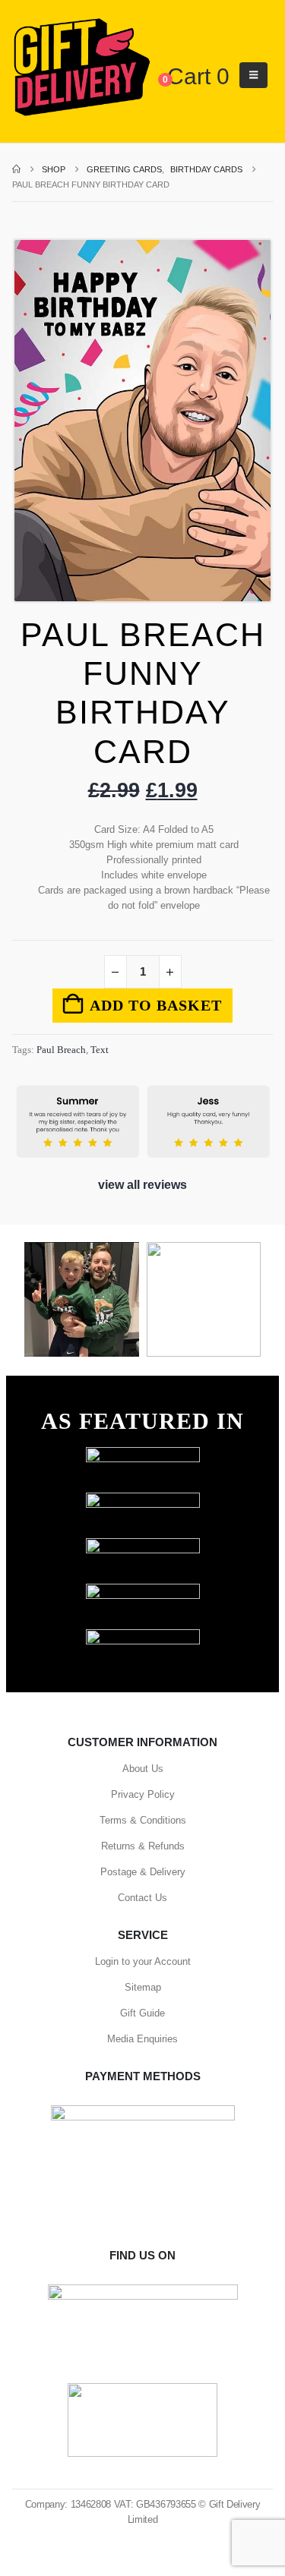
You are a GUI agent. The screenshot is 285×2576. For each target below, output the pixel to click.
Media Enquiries (142, 2039)
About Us (143, 1769)
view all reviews (142, 1185)
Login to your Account (143, 1961)
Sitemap (143, 1987)
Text (100, 1050)
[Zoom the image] (143, 1454)
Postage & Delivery (143, 1872)
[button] (253, 75)
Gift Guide (142, 2013)
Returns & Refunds (143, 1846)
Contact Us (142, 1898)
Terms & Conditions (143, 1820)
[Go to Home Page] (16, 169)
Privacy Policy (143, 1794)
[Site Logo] (81, 68)
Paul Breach (61, 1050)
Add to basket (156, 1005)
